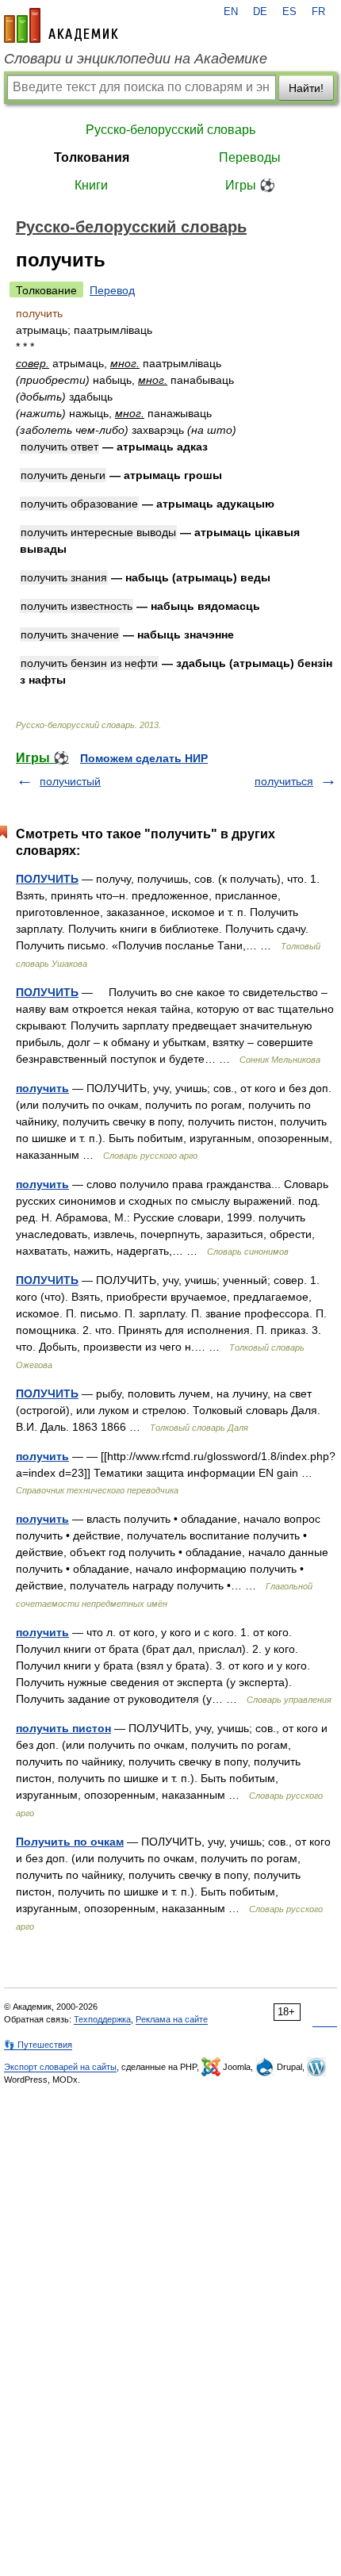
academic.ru (61, 25)
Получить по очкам (70, 1842)
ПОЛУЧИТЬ (47, 879)
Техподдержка (102, 2019)
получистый (70, 781)
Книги (91, 185)
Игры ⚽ (250, 185)
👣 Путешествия (38, 2045)
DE (260, 12)
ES (289, 12)
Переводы (250, 157)
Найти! (306, 88)
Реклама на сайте (172, 2019)
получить (42, 1088)
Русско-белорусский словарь (170, 130)
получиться (284, 781)
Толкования (92, 157)
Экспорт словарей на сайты (60, 2067)
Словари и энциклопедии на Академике (136, 59)
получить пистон (63, 1728)
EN (231, 12)
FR (318, 12)
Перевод (112, 290)
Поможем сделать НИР (144, 758)
